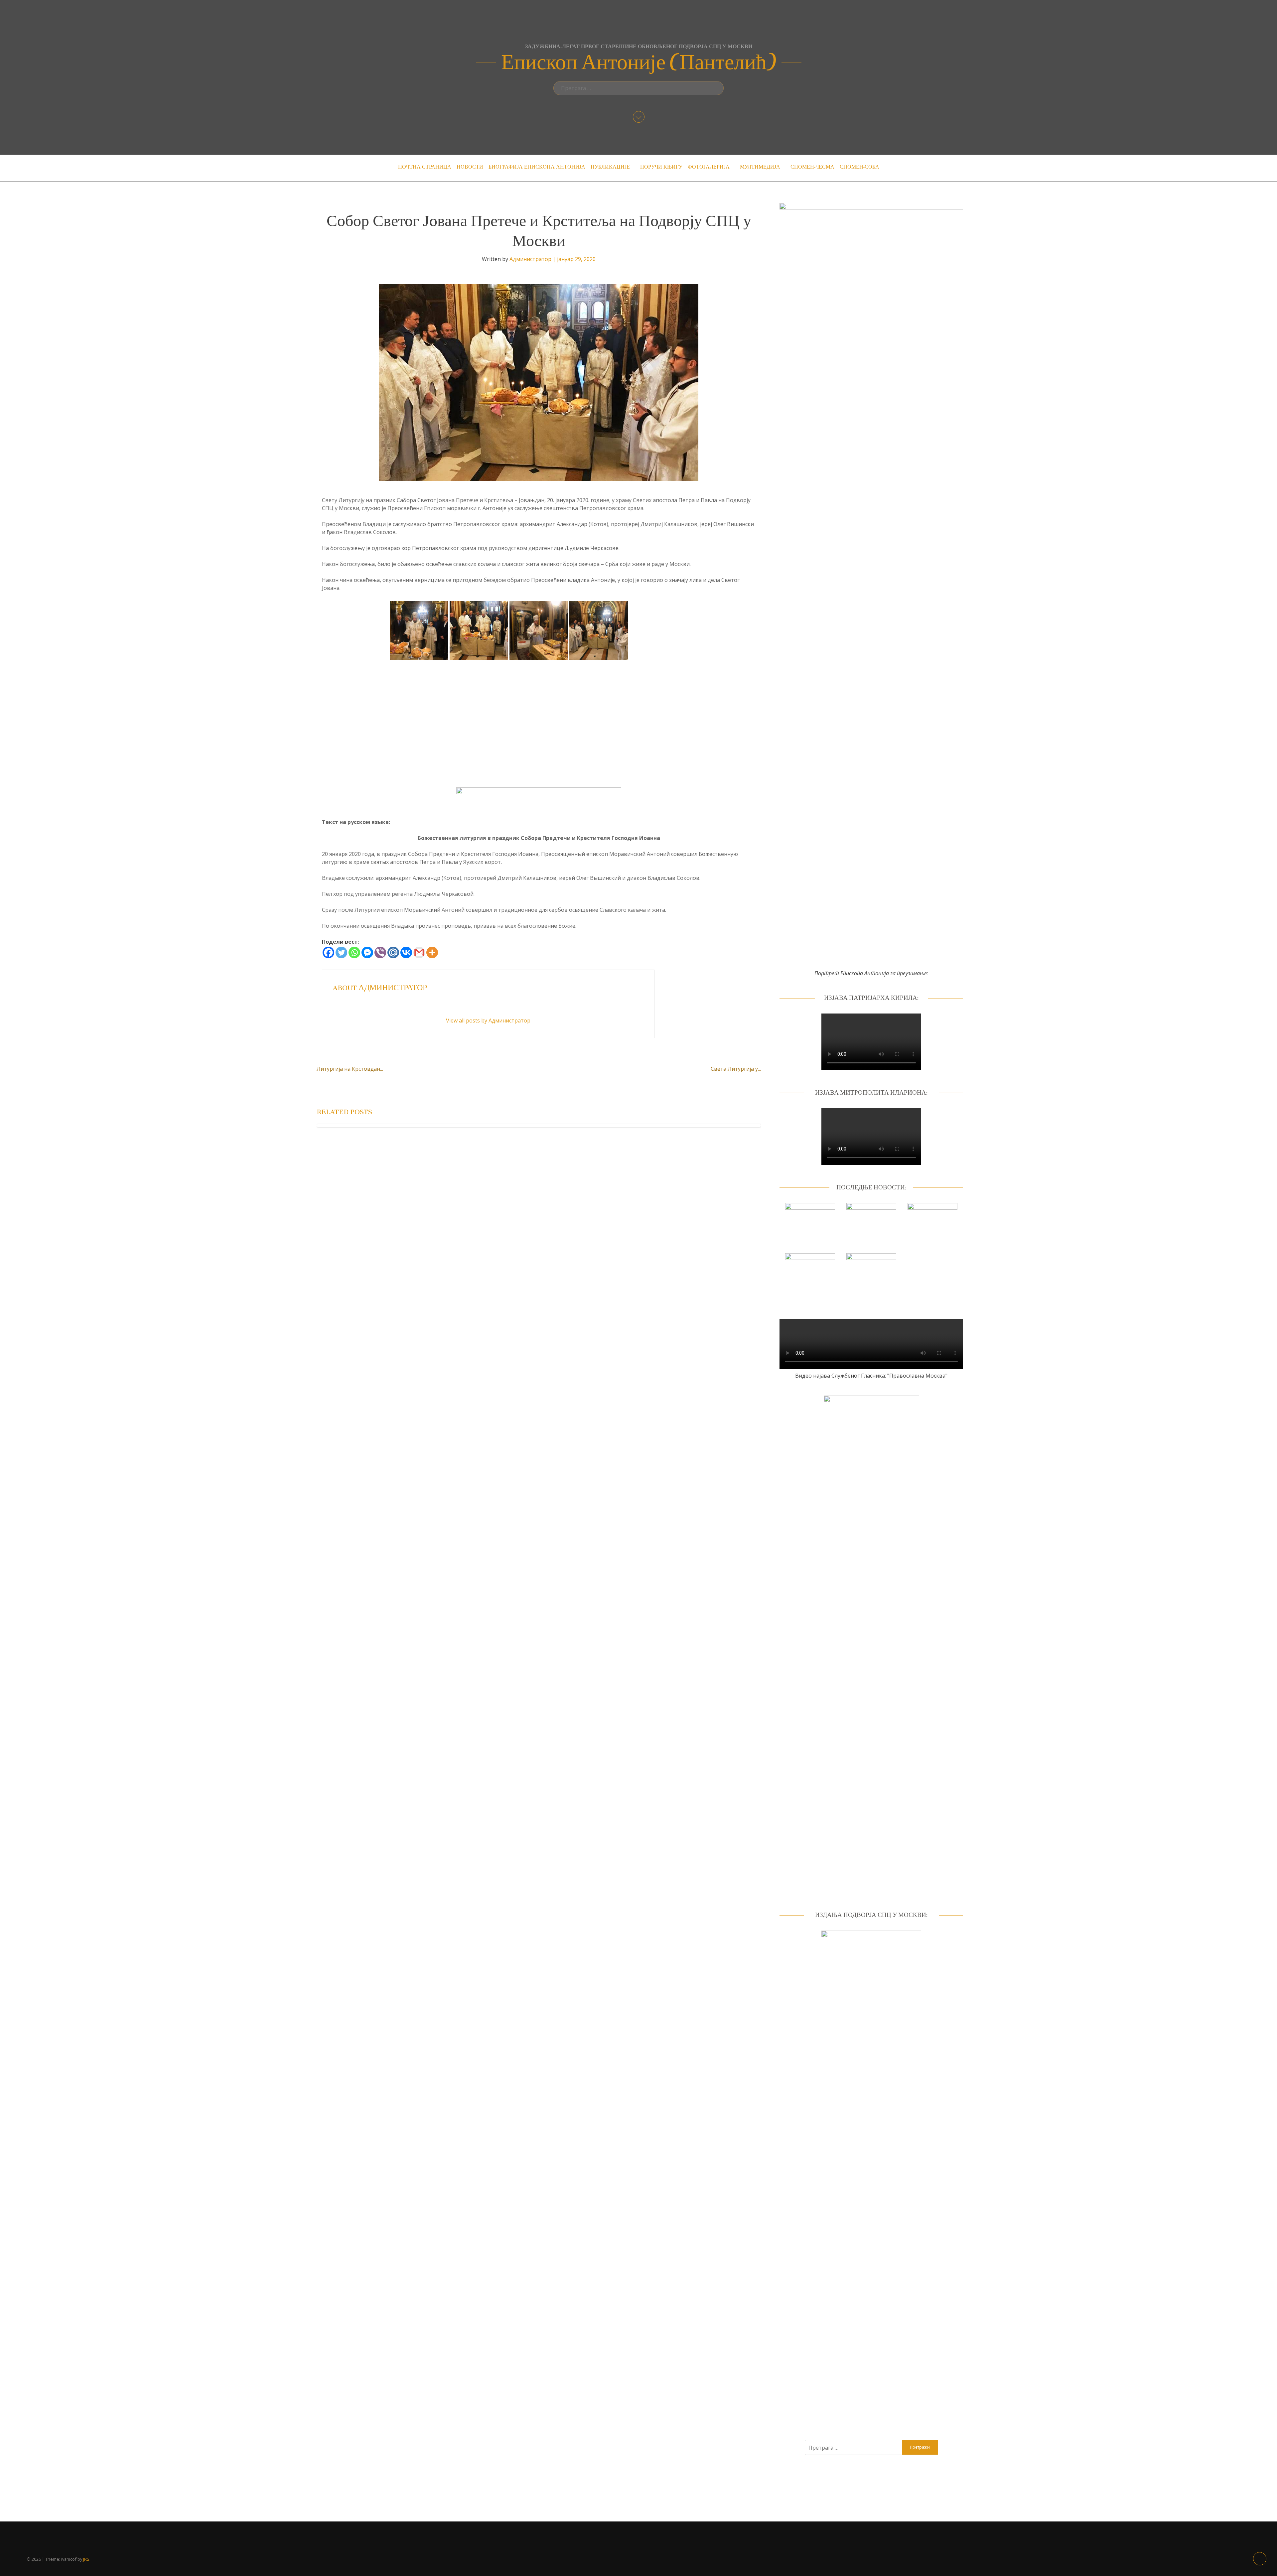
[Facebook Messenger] (367, 952)
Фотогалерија (709, 167)
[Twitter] (341, 952)
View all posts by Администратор (488, 1020)
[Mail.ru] (393, 952)
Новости (470, 167)
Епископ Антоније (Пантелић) (639, 63)
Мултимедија (760, 167)
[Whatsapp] (354, 952)
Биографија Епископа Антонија (537, 167)
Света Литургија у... (736, 1069)
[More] (432, 952)
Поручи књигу (661, 167)
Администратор (530, 259)
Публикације (610, 167)
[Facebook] (328, 952)
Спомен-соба (859, 167)
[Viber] (380, 952)
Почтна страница (425, 167)
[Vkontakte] (406, 952)
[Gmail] (419, 952)
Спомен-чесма (812, 167)
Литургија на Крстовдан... (350, 1069)
